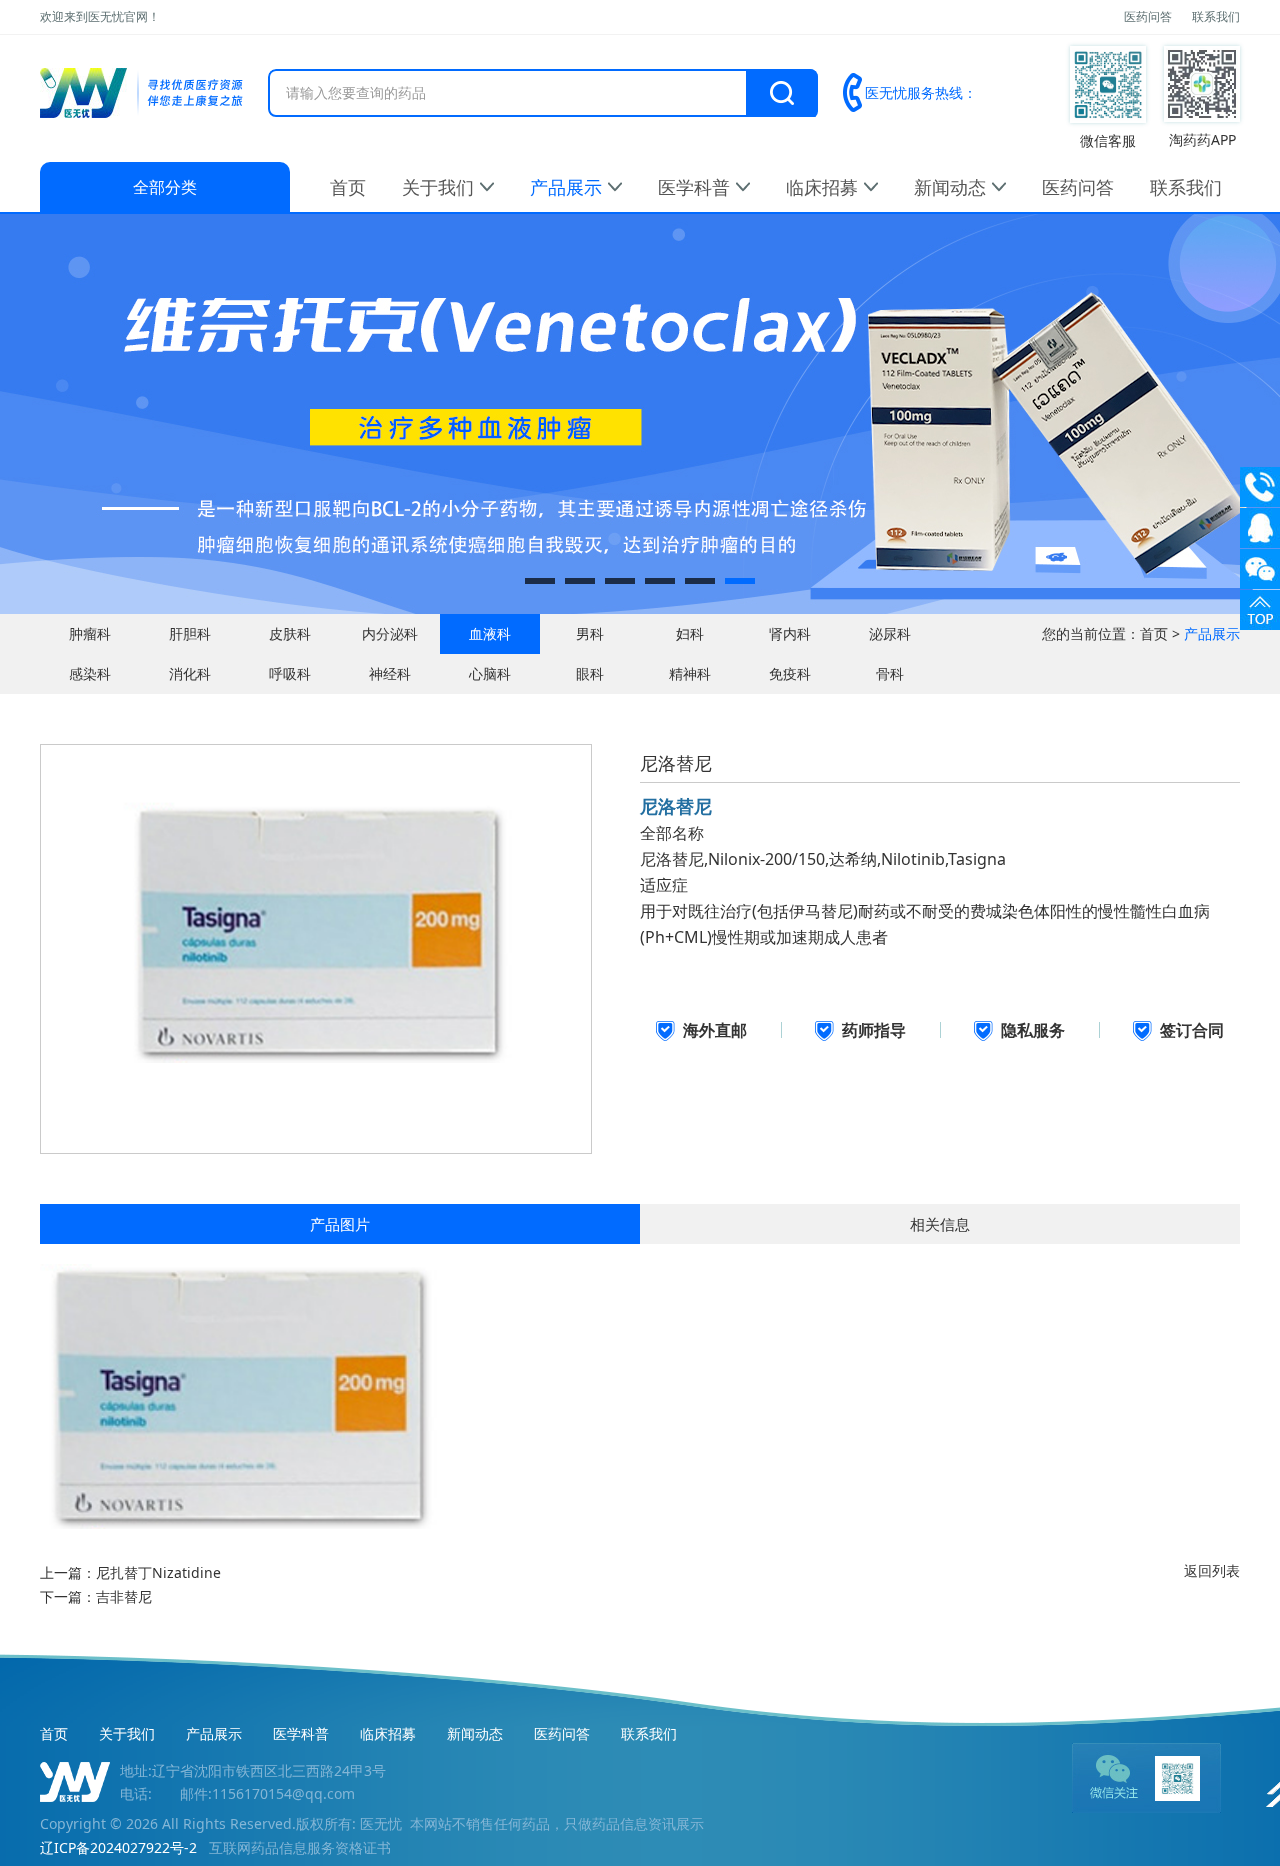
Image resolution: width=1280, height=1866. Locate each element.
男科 (590, 633)
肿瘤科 (90, 633)
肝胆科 (190, 633)
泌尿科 (890, 633)
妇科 (690, 633)
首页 (348, 187)
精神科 (690, 673)
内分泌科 (390, 633)
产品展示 (566, 187)
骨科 (890, 673)
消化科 (190, 673)
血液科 (490, 633)
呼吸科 (290, 673)
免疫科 (790, 673)
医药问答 (1148, 16)
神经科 (390, 673)
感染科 (90, 673)
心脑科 (490, 673)
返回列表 (1212, 1570)
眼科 (590, 673)
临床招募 (822, 187)
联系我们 (1216, 16)
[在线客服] (1260, 528)
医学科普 (694, 187)
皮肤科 (290, 633)
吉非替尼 (124, 1596)
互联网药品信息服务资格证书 (300, 1847)
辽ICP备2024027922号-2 (118, 1847)
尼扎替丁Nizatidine (158, 1572)
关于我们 (438, 187)
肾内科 (790, 633)
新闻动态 (950, 187)
